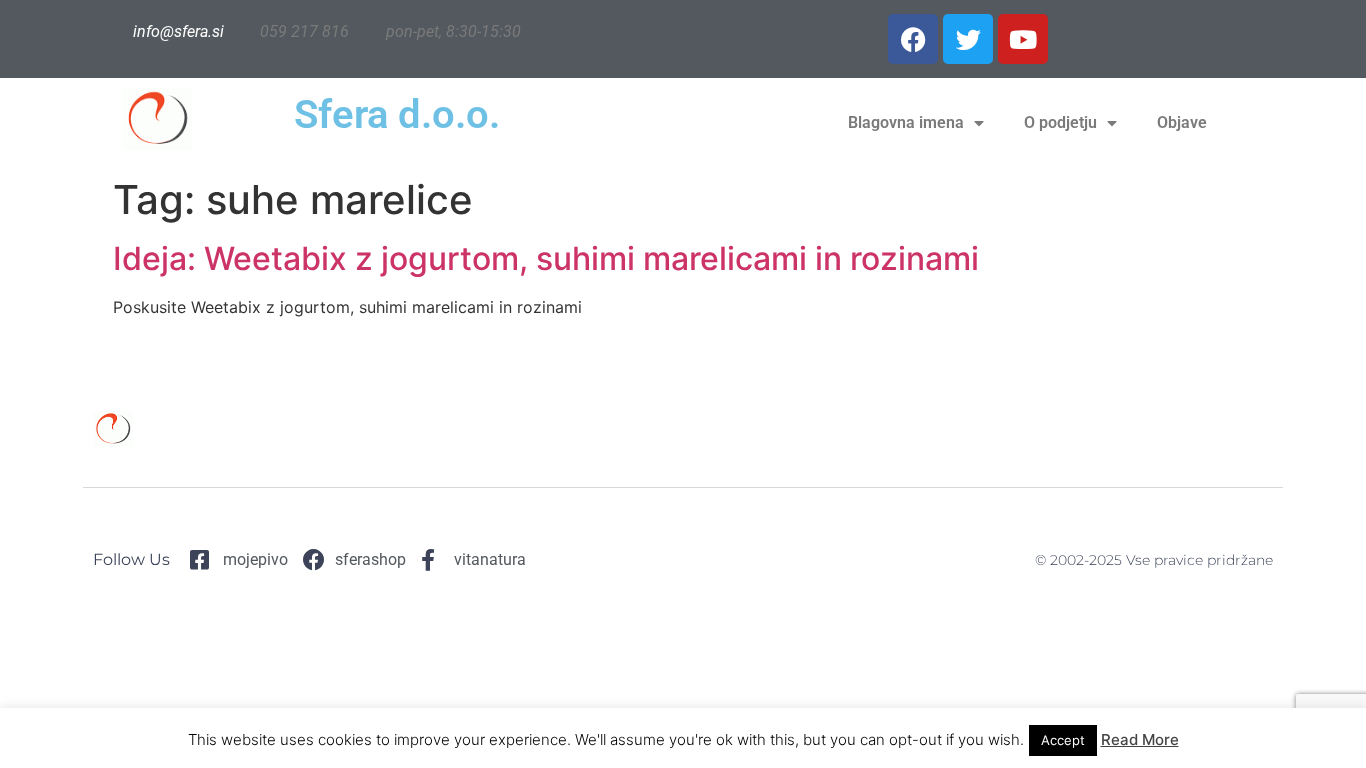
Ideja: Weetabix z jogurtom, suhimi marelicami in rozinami (546, 258)
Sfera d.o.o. (397, 114)
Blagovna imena (906, 122)
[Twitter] (968, 39)
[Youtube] (1023, 39)
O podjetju (1060, 122)
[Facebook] (913, 39)
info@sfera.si (178, 31)
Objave (1182, 122)
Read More (1140, 739)
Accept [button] (1063, 740)
